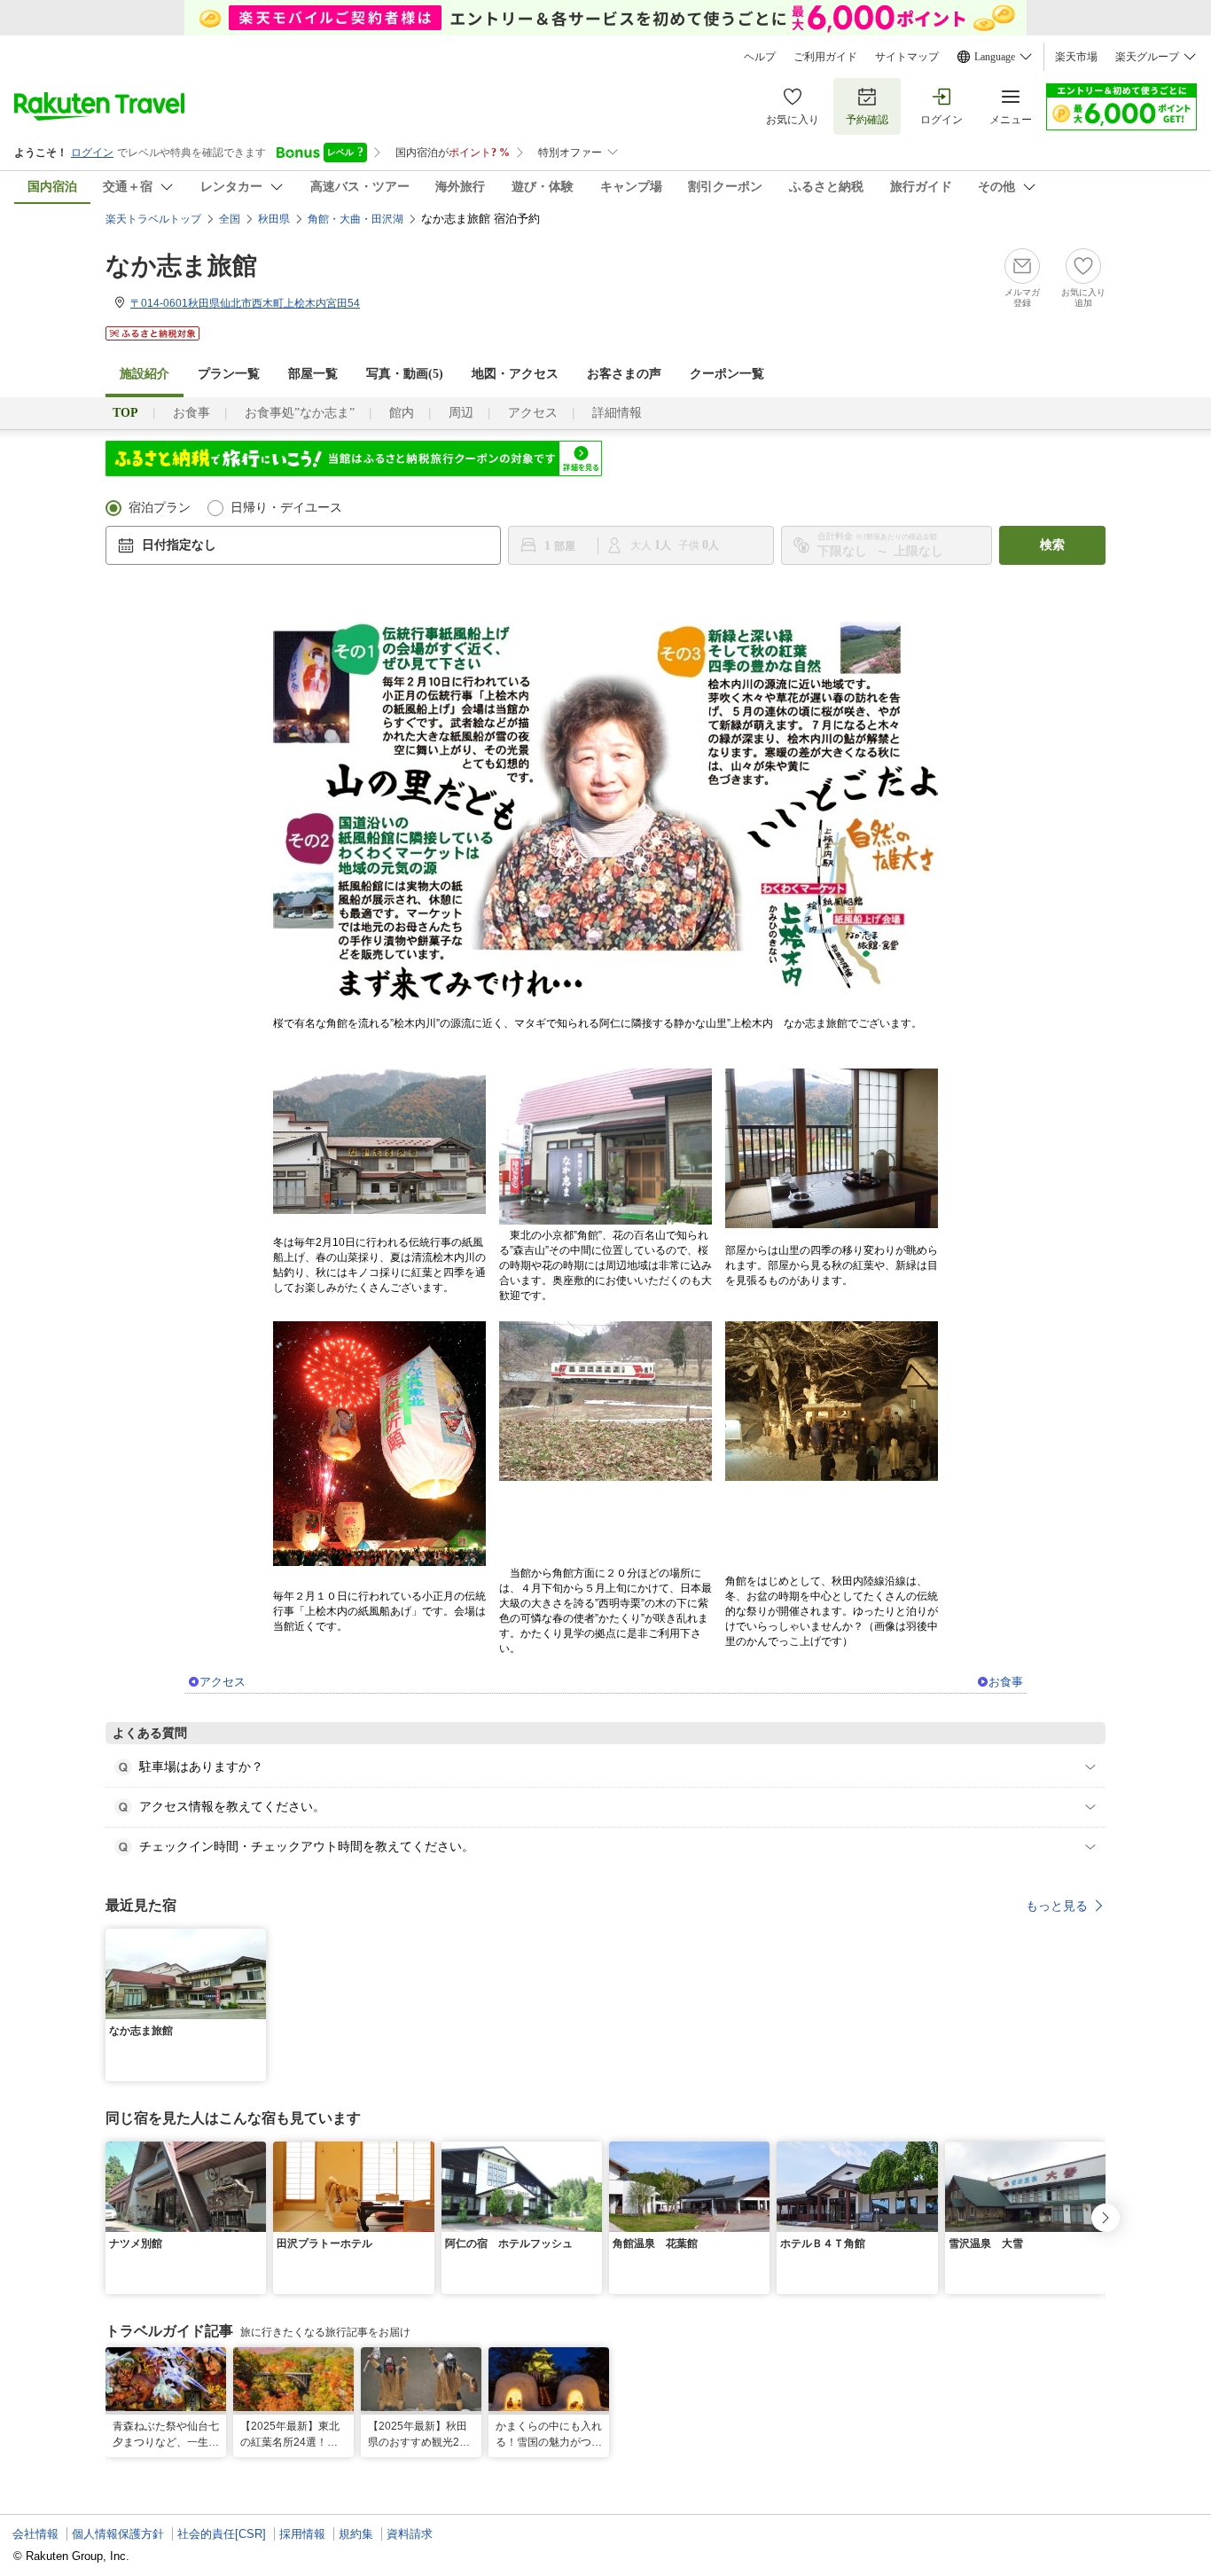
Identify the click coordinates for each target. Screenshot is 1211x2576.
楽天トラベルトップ (153, 219)
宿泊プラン (160, 508)
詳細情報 (617, 413)
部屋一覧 (313, 374)
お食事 (191, 413)
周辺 (461, 413)
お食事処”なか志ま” (300, 413)
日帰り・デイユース (286, 508)
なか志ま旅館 (181, 266)
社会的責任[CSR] (222, 2534)
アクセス (533, 413)
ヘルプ (760, 57)
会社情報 (35, 2534)
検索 (1052, 545)
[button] (255, 1939)
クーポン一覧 (727, 374)
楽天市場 (1076, 57)
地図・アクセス (515, 374)
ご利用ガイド (825, 57)
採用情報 (302, 2534)
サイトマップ (907, 57)
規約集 (356, 2534)
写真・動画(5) (405, 374)
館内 (402, 413)
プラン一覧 (229, 374)
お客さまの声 (624, 374)
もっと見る (1057, 1906)
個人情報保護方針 (118, 2534)
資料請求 (410, 2534)
